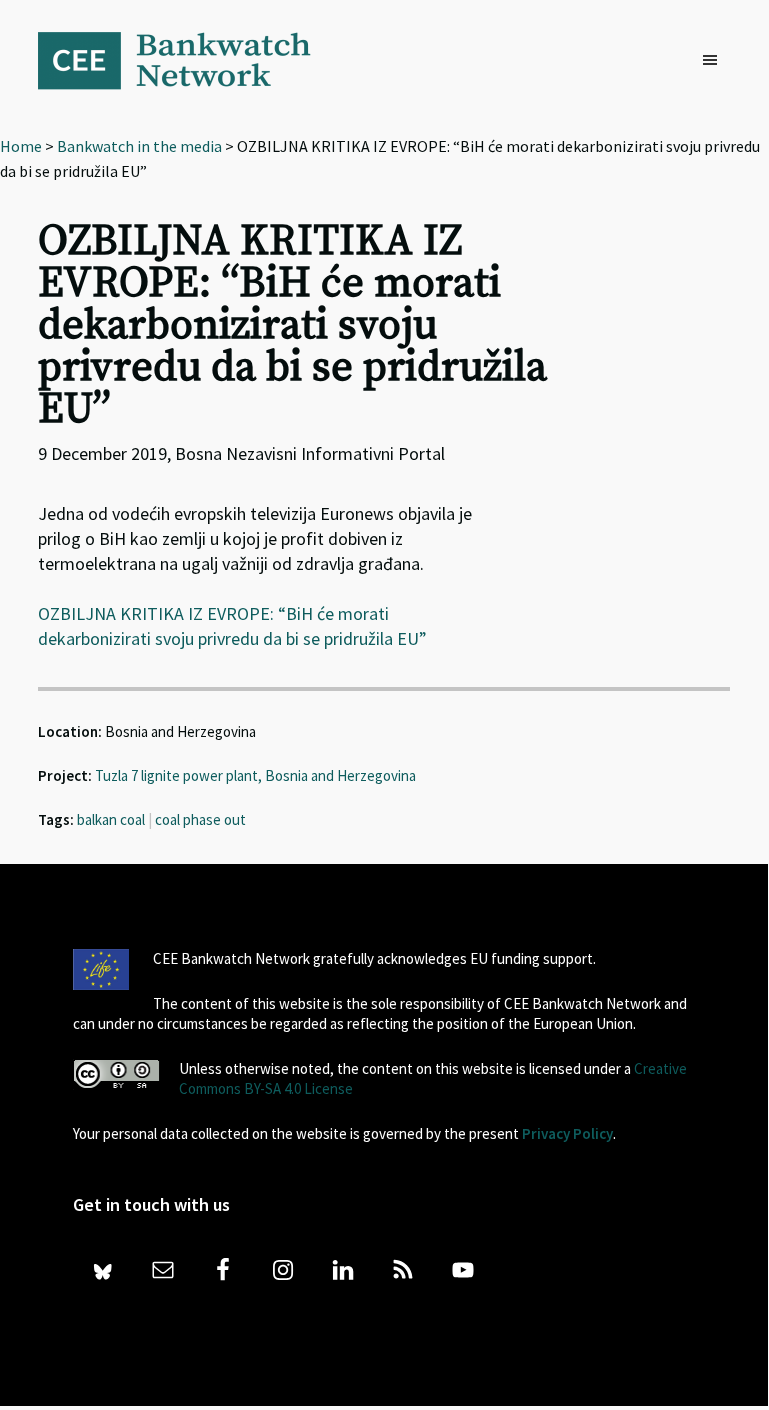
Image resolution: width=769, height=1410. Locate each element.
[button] (715, 61)
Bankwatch (188, 60)
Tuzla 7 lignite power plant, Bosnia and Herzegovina (255, 775)
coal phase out (200, 819)
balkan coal (111, 819)
